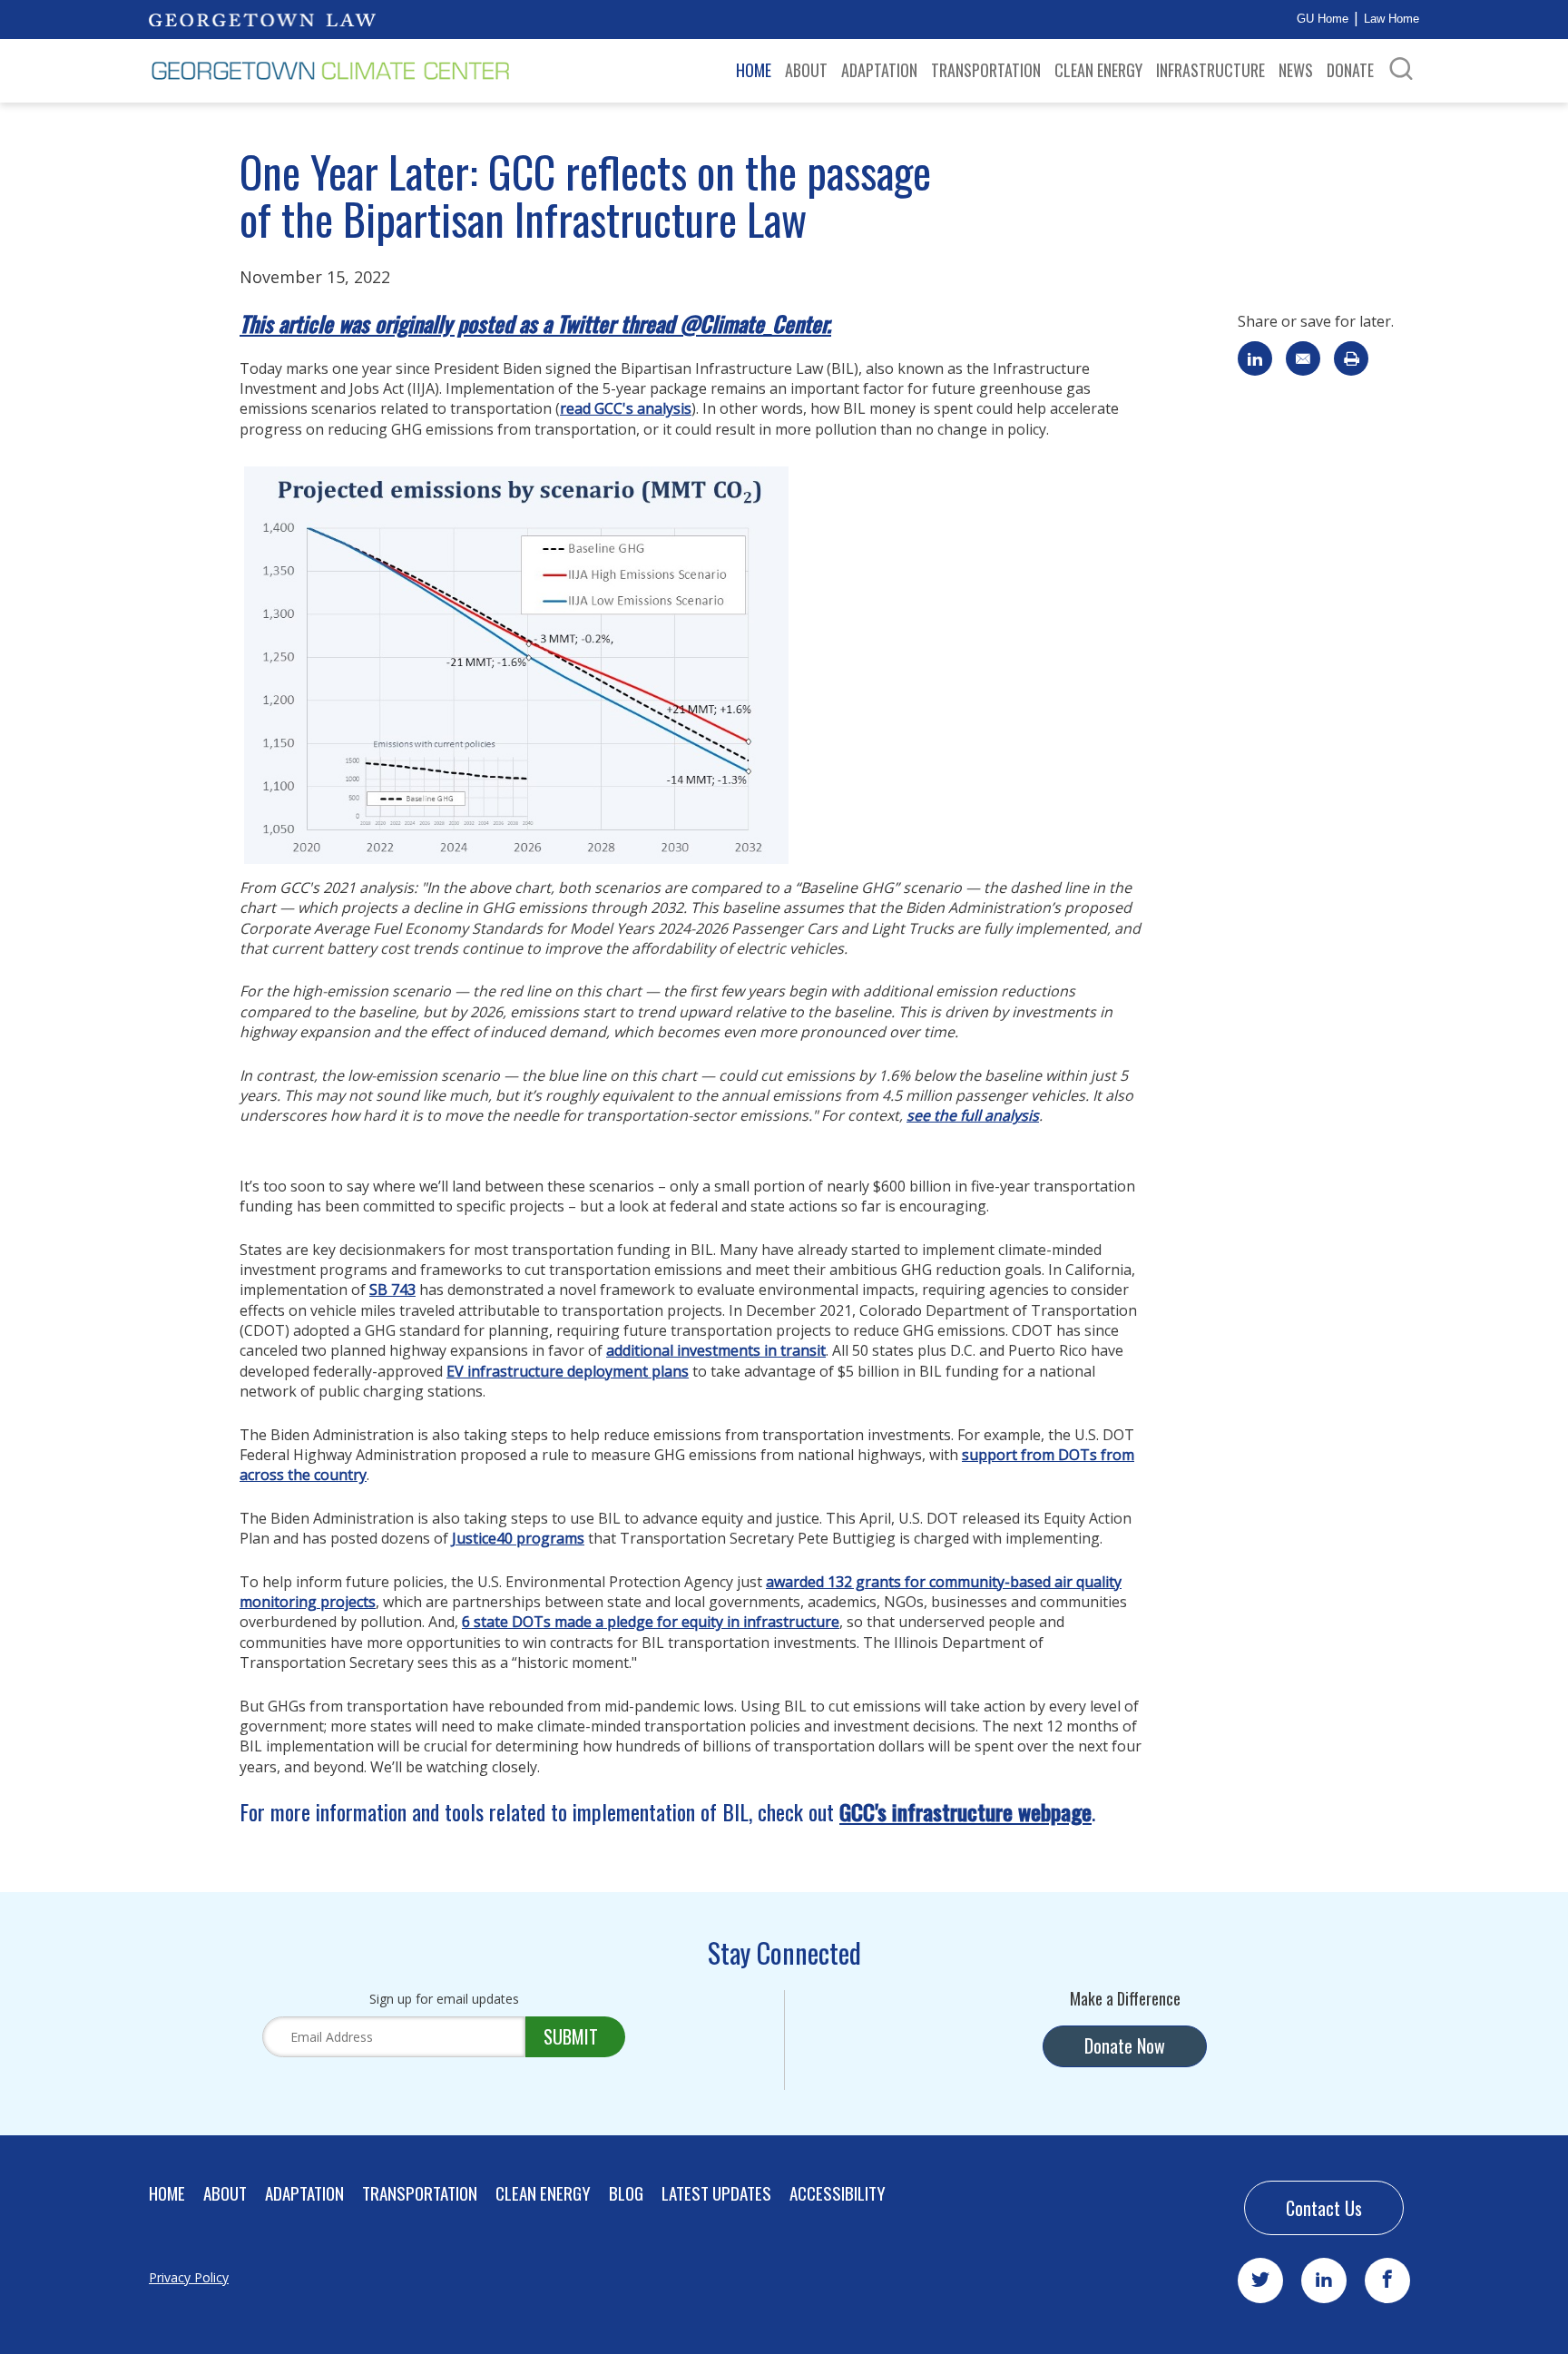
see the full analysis (973, 1115)
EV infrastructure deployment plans (568, 1371)
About (806, 70)
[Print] (1351, 358)
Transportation (986, 70)
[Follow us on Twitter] (1260, 2280)
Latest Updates (716, 2192)
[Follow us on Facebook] (1387, 2280)
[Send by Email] (1303, 358)
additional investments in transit (716, 1350)
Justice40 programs (518, 1538)
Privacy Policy (189, 2277)
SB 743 (392, 1290)
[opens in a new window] (262, 19)
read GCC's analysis (626, 408)
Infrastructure (1210, 70)
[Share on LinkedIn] (1255, 358)
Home (754, 70)
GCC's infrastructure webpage (965, 1811)
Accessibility (838, 2192)
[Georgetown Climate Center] (330, 71)
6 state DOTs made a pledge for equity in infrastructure (651, 1622)
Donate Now (1125, 2045)
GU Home (1323, 19)
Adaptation (879, 70)
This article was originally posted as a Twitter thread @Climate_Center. (535, 323)
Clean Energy (1098, 70)
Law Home (1392, 19)
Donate (1350, 70)
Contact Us (1324, 2208)
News (1296, 70)
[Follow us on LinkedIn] (1324, 2280)
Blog (626, 2192)
